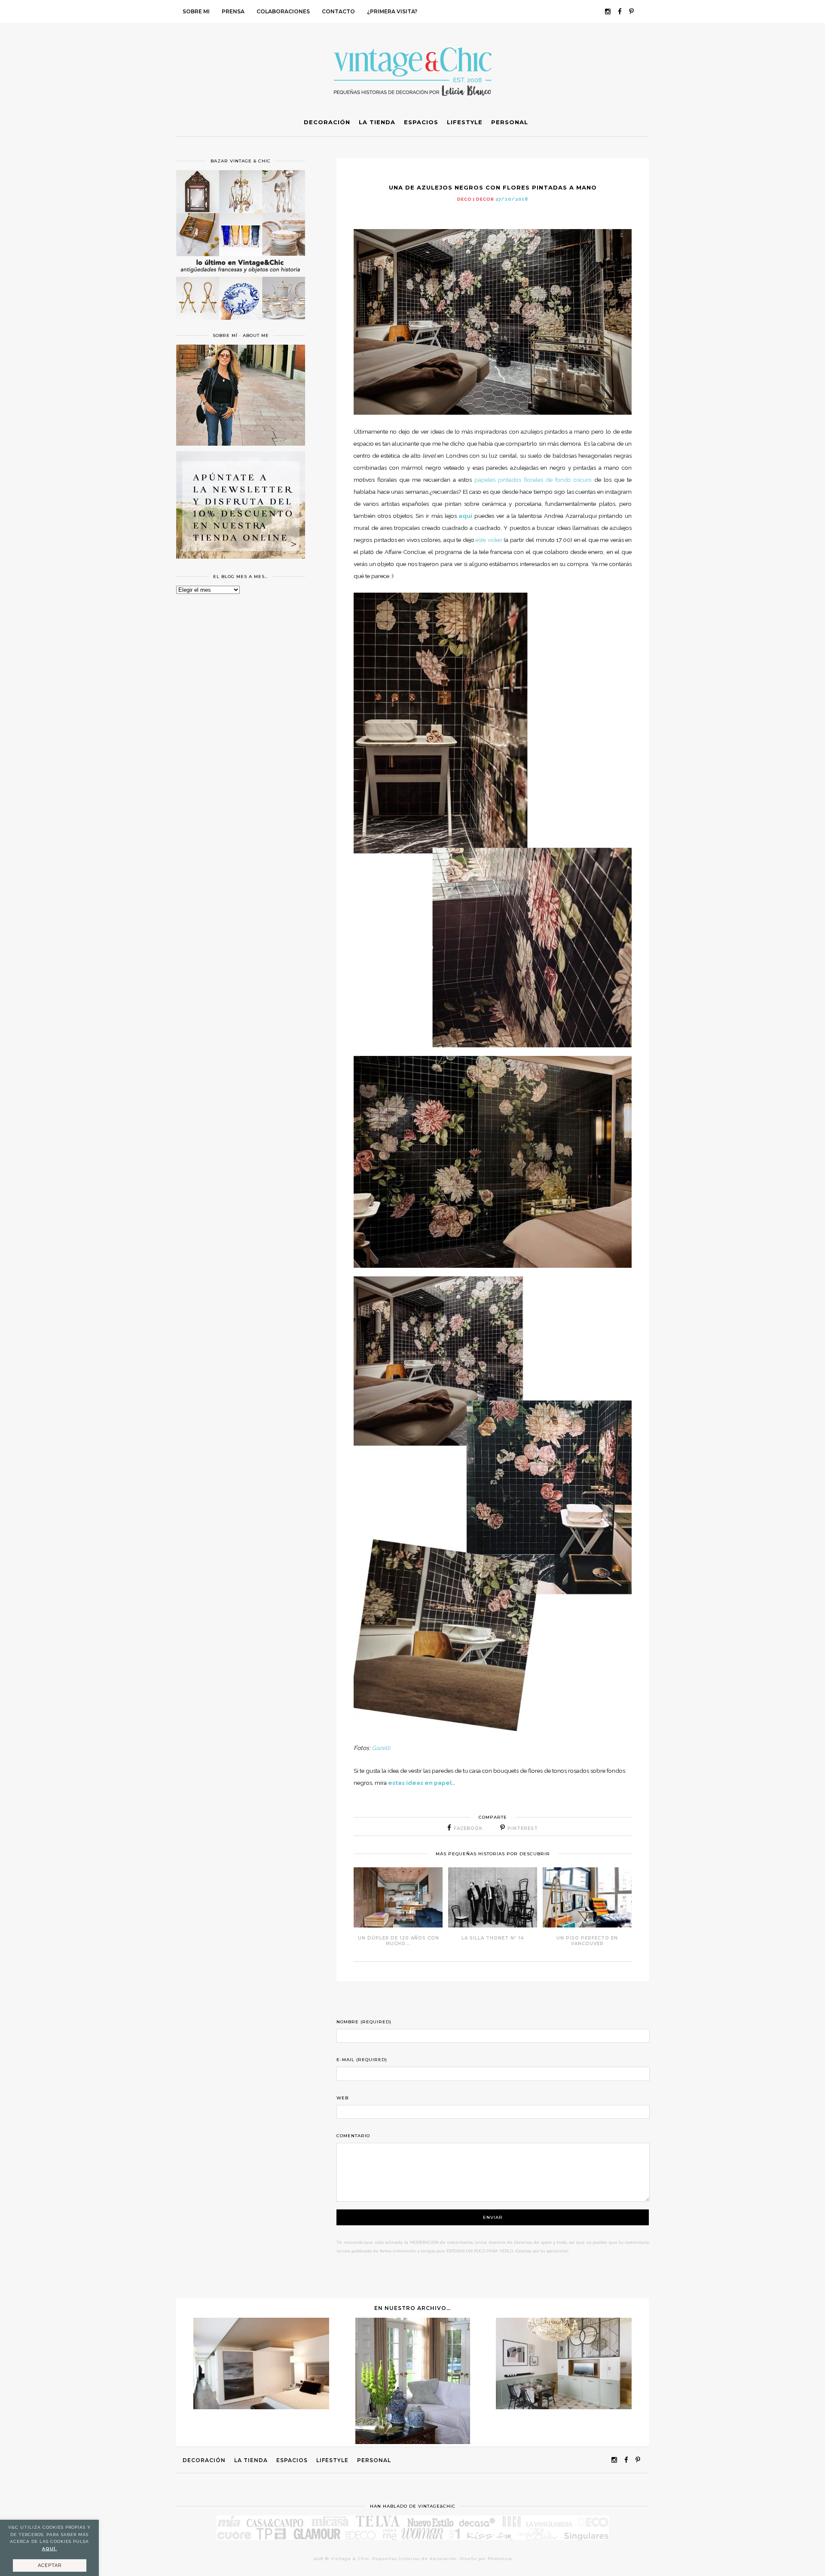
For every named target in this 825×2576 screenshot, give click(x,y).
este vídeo (489, 540)
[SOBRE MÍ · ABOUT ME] (241, 444)
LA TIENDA (251, 2460)
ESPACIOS (292, 2460)
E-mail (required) (362, 2060)
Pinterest (523, 1828)
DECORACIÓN (204, 2460)
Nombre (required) (364, 2022)
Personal (374, 2460)
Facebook (468, 1828)
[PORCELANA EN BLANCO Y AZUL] (413, 2442)
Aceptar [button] (50, 2565)
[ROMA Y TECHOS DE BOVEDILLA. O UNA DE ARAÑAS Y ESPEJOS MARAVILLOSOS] (564, 2407)
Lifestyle (332, 2460)
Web (342, 2098)
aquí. (50, 2549)
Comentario (353, 2136)
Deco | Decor (476, 199)
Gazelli (381, 1748)
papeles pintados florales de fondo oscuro (533, 480)
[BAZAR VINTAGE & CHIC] (241, 325)
